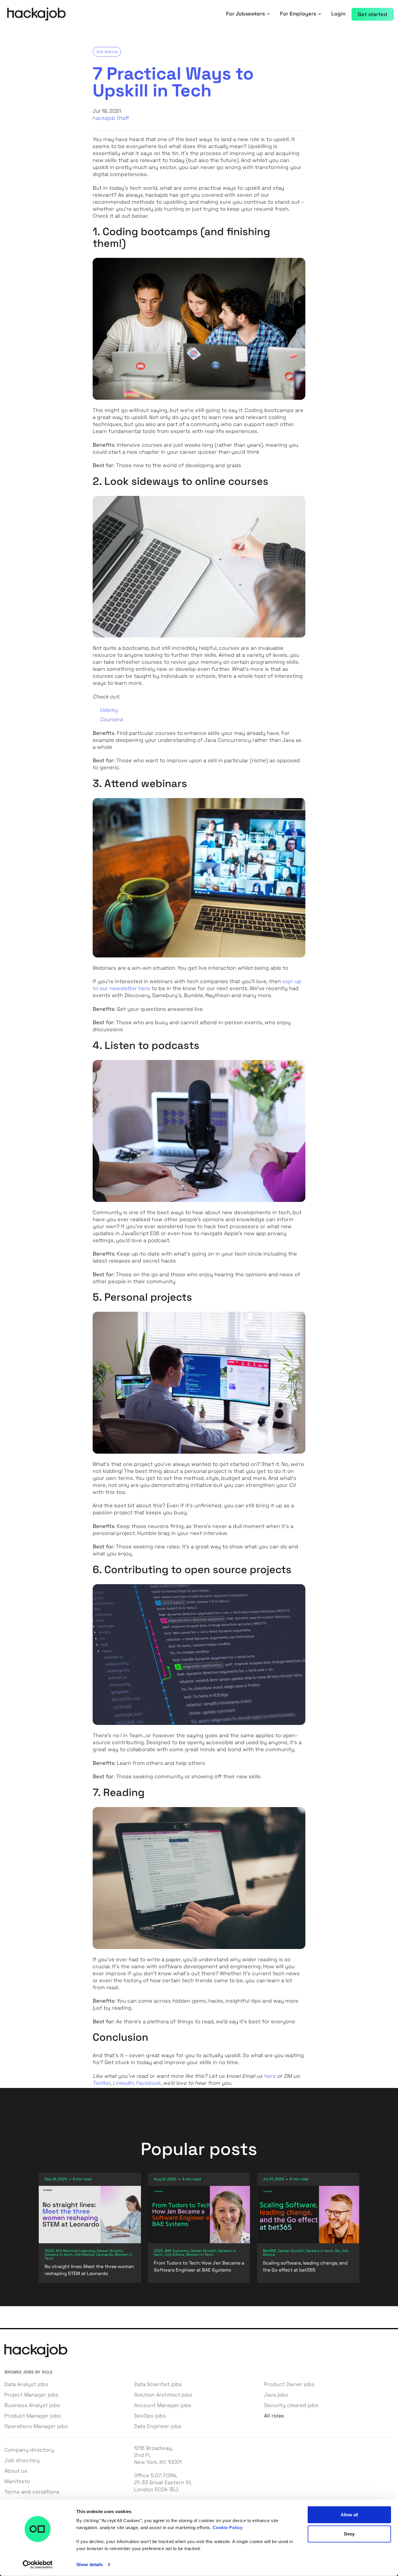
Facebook (148, 2083)
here (270, 2076)
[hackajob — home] (36, 14)
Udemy (109, 710)
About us (16, 2471)
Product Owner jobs (289, 2384)
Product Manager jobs (33, 2416)
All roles (274, 2416)
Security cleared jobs (291, 2405)
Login (338, 14)
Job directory (22, 2460)
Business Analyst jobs (32, 2405)
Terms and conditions (32, 2492)
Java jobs (276, 2395)
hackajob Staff (111, 118)
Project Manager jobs (31, 2395)
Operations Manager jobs (36, 2426)
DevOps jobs (150, 2416)
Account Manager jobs (163, 2405)
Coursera (111, 719)
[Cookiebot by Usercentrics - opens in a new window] (38, 2565)
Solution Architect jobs (163, 2395)
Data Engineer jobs (158, 2426)
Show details (90, 2564)
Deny (349, 2534)
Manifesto (17, 2481)
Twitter (101, 2083)
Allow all (349, 2515)
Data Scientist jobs (158, 2384)
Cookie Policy (228, 2527)
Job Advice (107, 52)
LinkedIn (123, 2083)
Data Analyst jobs (26, 2384)
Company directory (29, 2450)
